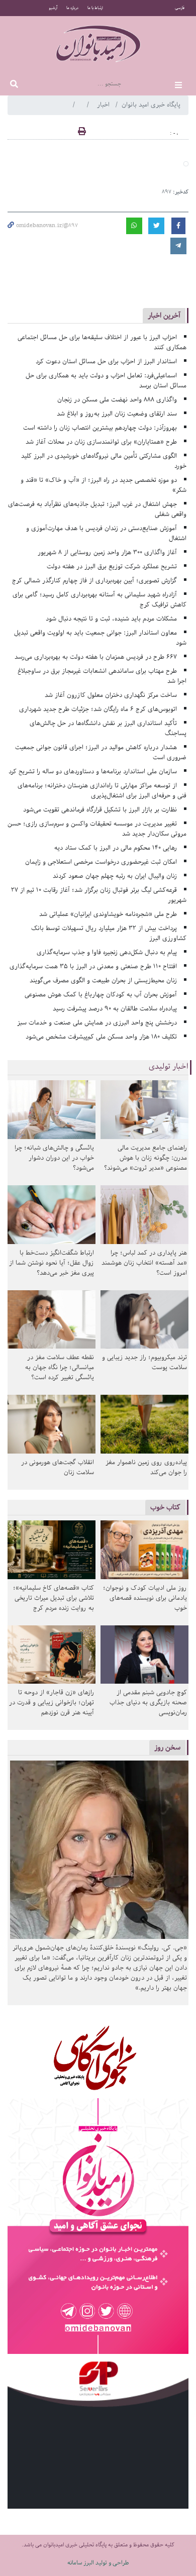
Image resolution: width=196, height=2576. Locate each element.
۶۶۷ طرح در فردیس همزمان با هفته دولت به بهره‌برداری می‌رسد (96, 657)
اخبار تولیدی (169, 1067)
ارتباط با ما (95, 8)
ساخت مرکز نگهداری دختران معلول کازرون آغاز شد (111, 695)
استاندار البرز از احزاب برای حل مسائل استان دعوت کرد (106, 362)
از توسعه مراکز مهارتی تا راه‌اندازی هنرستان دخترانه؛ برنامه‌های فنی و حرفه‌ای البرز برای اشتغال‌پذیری (102, 791)
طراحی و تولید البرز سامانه (98, 2563)
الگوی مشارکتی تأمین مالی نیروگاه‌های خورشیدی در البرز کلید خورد (104, 461)
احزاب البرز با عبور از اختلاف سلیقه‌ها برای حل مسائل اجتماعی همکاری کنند (102, 342)
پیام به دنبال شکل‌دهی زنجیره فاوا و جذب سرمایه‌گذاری (107, 952)
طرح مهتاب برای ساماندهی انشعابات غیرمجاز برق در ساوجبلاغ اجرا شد (102, 676)
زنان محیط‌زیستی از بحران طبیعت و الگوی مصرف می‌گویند (103, 981)
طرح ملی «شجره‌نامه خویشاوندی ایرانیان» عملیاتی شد (108, 914)
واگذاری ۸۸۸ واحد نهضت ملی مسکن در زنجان (117, 400)
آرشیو (53, 8)
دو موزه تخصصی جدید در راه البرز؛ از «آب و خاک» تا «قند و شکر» (104, 485)
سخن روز (167, 1747)
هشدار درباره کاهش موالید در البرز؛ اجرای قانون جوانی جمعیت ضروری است (101, 752)
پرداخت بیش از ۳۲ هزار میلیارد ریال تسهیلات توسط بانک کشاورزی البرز (109, 933)
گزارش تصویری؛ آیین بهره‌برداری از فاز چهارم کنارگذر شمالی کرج (94, 581)
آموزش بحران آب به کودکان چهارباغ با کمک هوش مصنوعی (101, 995)
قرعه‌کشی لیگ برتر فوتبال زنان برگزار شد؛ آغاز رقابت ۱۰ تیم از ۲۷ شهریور (99, 895)
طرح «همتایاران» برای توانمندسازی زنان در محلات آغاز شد (101, 442)
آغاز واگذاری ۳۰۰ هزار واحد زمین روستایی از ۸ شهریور (107, 552)
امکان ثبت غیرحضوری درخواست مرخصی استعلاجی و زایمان (101, 862)
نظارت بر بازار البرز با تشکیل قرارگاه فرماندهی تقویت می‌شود (100, 810)
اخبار (104, 105)
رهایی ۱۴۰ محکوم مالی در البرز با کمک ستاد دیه (116, 848)
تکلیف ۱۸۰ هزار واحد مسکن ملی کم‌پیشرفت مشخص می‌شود (101, 1037)
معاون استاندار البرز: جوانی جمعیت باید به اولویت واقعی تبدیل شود (100, 638)
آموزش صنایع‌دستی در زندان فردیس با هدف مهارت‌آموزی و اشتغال (106, 533)
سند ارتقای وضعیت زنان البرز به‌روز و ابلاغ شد (117, 414)
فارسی (180, 8)
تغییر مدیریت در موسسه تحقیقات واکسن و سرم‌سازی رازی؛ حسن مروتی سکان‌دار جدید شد (97, 829)
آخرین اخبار (164, 315)
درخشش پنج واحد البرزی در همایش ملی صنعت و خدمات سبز (97, 1023)
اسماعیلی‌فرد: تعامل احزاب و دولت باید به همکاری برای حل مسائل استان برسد (106, 381)
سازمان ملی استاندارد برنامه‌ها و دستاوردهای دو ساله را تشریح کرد (93, 771)
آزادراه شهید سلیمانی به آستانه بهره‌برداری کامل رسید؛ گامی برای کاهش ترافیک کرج (100, 600)
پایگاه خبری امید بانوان (151, 105)
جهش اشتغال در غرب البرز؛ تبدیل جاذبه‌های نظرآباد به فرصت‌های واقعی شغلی (97, 509)
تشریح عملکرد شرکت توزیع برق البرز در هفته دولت (112, 566)
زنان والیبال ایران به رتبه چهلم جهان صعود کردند (115, 876)
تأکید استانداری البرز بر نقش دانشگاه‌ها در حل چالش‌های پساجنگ (108, 728)
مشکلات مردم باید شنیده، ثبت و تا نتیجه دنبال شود (111, 619)
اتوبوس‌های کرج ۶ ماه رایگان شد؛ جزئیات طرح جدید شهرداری (98, 709)
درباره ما (72, 8)
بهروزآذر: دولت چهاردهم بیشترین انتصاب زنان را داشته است (100, 428)
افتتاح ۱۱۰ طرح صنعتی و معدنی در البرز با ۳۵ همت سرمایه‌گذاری (93, 966)
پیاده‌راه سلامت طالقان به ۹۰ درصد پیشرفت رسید (115, 1009)
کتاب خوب (165, 1507)
